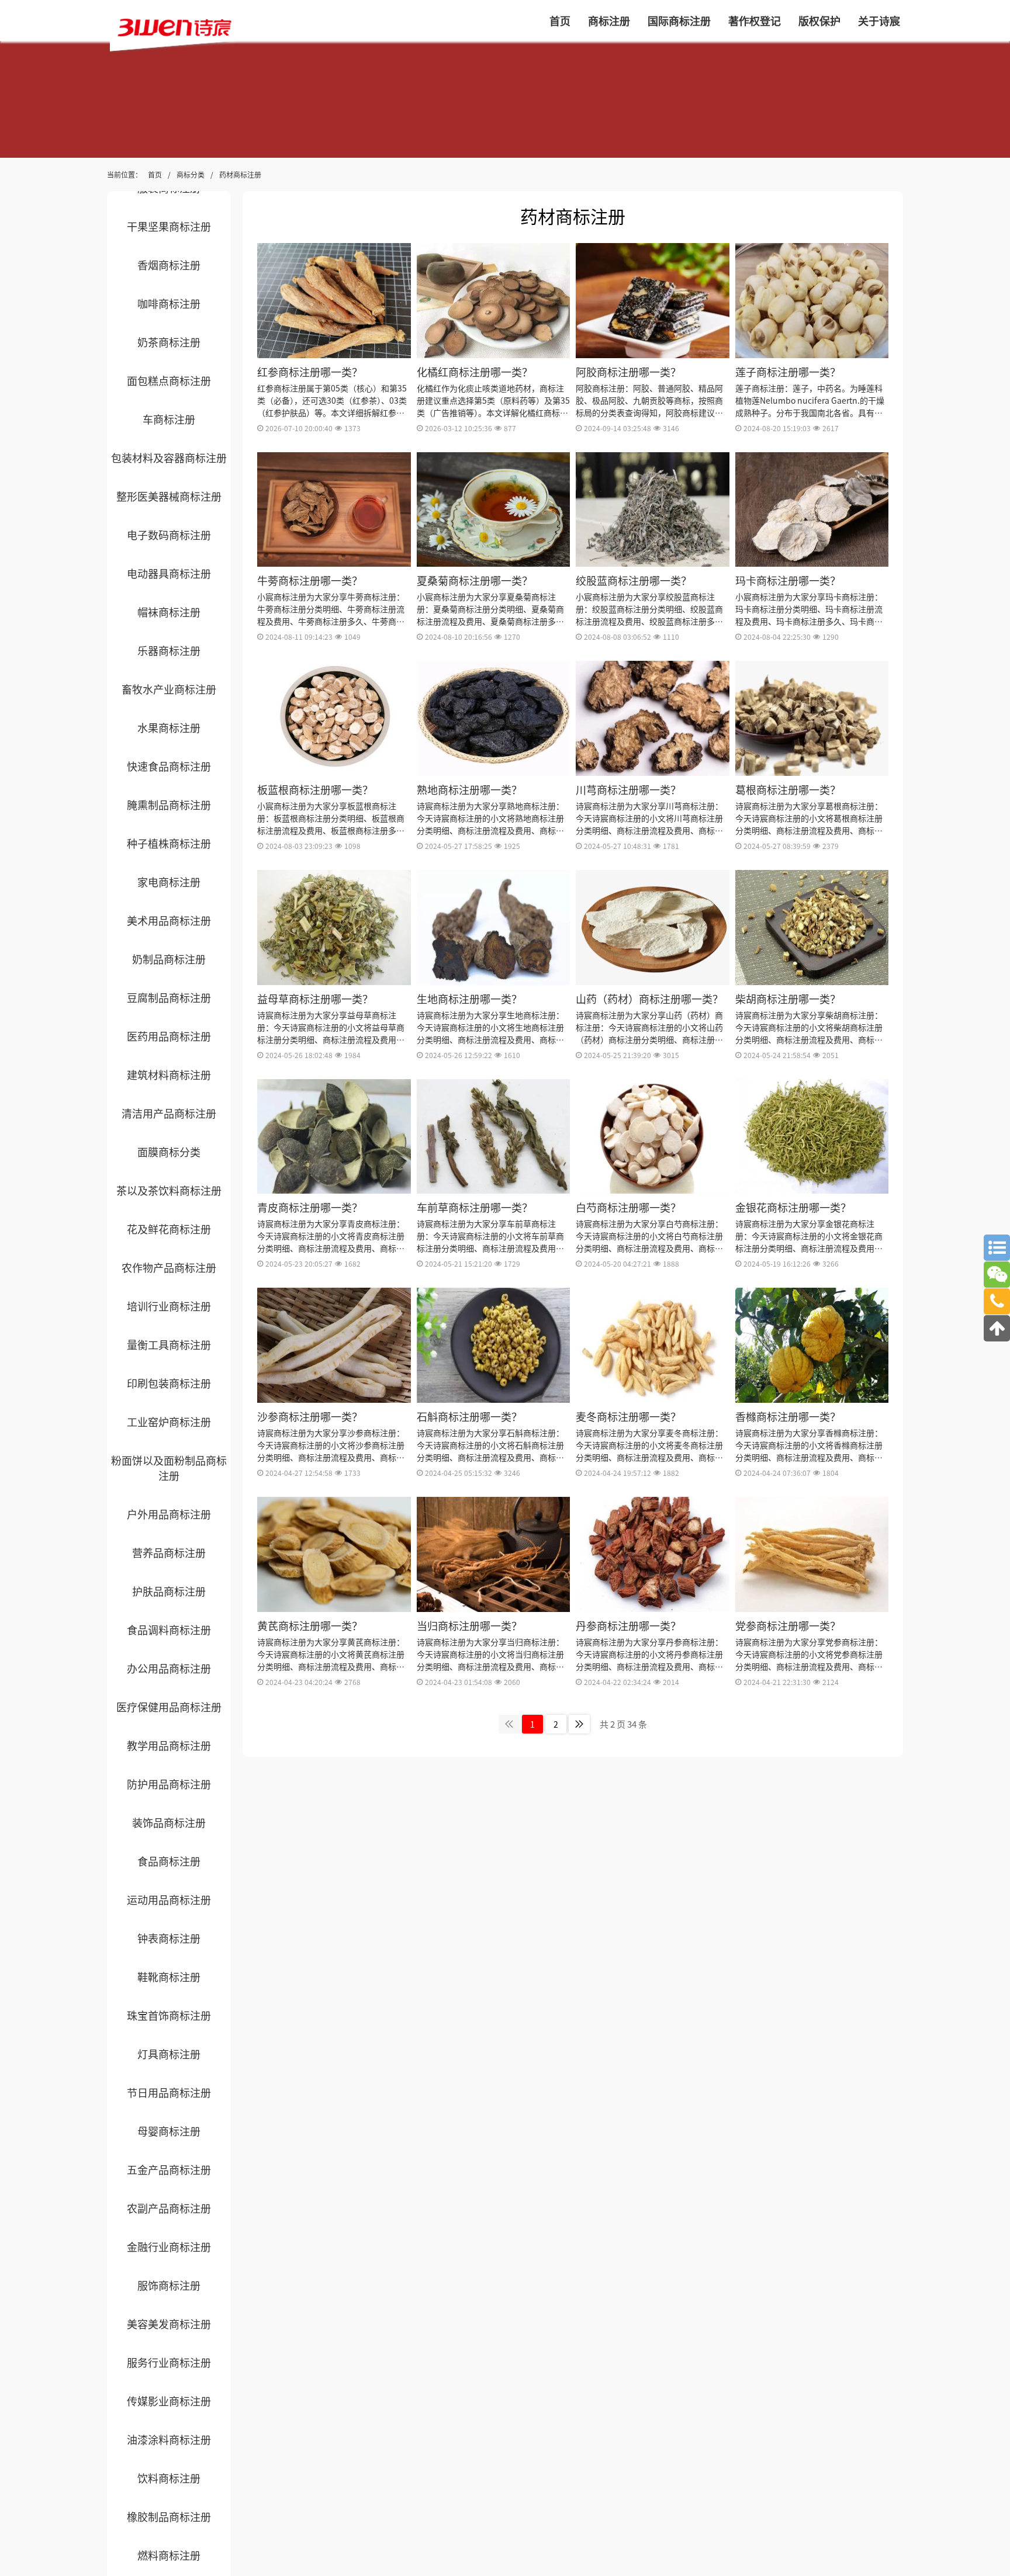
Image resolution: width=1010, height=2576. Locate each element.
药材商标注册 (240, 174)
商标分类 (191, 174)
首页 (155, 174)
